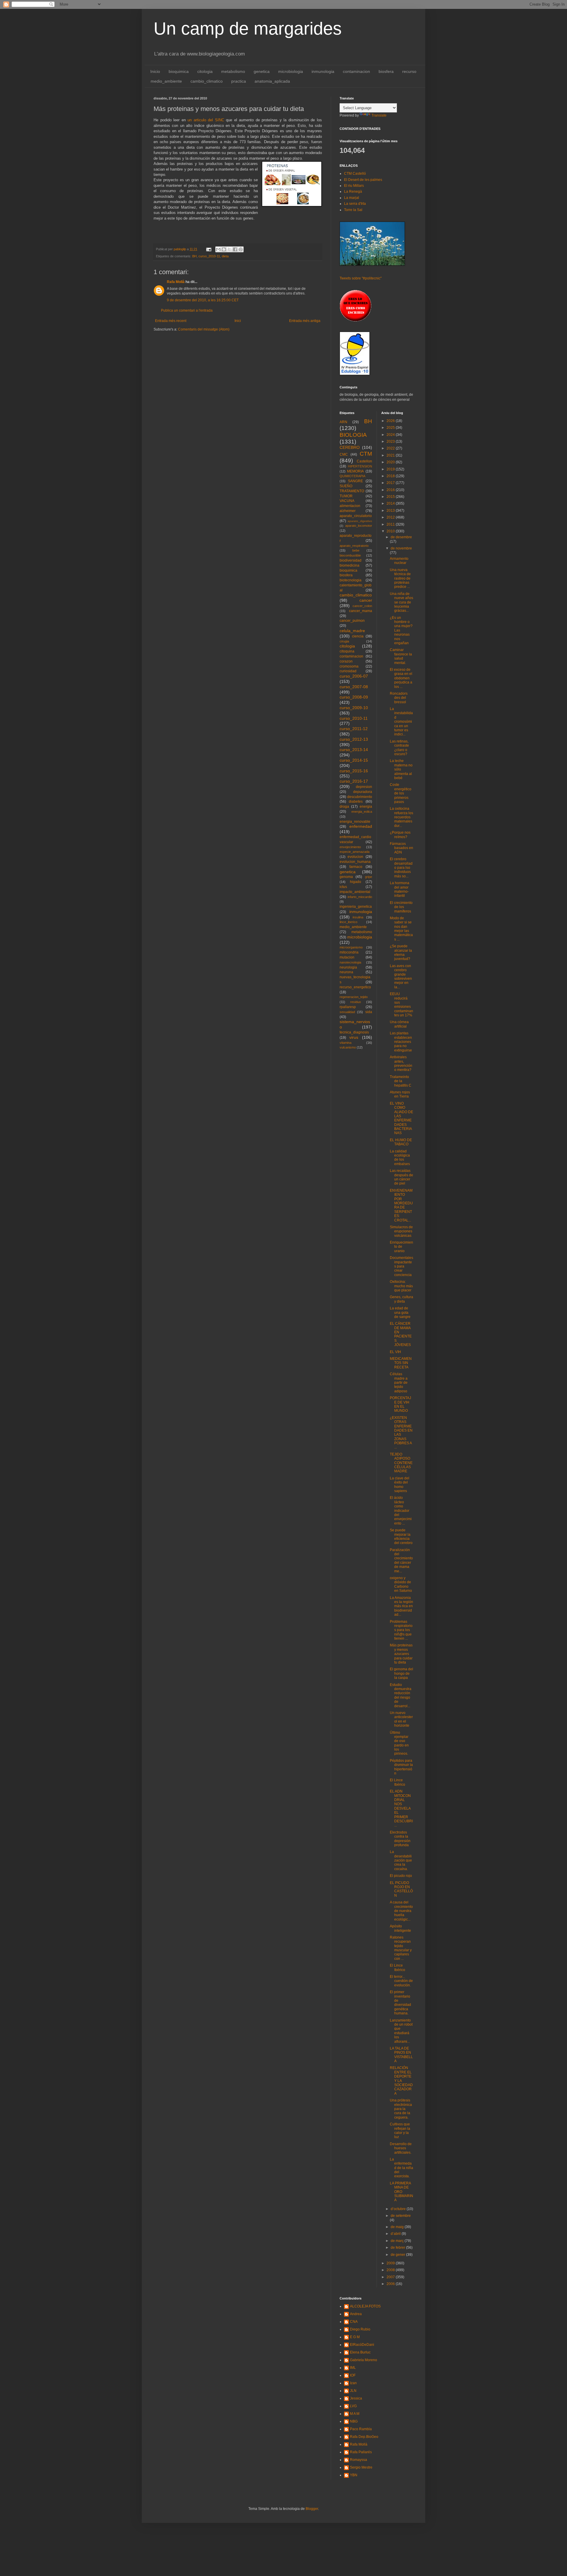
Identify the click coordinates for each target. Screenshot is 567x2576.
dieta (225, 256)
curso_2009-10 (354, 708)
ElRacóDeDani (362, 2345)
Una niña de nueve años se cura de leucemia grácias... (401, 602)
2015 (391, 497)
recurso (409, 71)
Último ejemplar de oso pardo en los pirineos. (399, 1743)
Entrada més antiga (305, 321)
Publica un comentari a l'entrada (187, 310)
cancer (366, 600)
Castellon (364, 461)
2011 (391, 524)
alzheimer (348, 511)
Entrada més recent (171, 321)
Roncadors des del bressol (399, 698)
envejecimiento (350, 847)
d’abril (396, 2234)
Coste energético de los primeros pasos (401, 793)
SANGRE (355, 481)
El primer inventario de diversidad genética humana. (400, 2003)
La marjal (352, 198)
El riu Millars (354, 186)
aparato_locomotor (359, 526)
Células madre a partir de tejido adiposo (399, 1383)
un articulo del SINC (206, 120)
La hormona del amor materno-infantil (400, 889)
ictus (343, 887)
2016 (391, 490)
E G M (355, 2337)
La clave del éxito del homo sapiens (400, 1485)
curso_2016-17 (354, 781)
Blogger (312, 2509)
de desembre (401, 537)
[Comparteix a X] (229, 249)
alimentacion (350, 506)
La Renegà (353, 192)
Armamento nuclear (399, 561)
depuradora (363, 792)
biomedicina (350, 565)
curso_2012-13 (354, 739)
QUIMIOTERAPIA (352, 476)
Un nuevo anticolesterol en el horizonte (401, 1719)
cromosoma (349, 666)
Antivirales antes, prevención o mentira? (401, 1063)
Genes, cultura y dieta (401, 1299)
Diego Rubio (360, 2329)
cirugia (344, 641)
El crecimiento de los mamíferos (401, 907)
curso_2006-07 (354, 676)
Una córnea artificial (399, 1024)
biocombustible (350, 555)
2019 (391, 469)
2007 (391, 2277)
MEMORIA (355, 471)
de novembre (401, 548)
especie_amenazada (355, 852)
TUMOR (346, 496)
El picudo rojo (401, 1876)
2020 (391, 462)
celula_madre (352, 631)
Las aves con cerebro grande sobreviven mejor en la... (401, 977)
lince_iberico (348, 922)
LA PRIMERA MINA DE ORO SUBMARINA (401, 2192)
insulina (358, 917)
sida (369, 1012)
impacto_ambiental (355, 892)
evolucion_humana (355, 862)
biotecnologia (351, 580)
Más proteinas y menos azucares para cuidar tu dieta (401, 1654)
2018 (391, 476)
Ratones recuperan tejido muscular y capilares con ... (401, 1948)
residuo (356, 1002)
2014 (391, 503)
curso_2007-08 (354, 687)
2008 (391, 2270)
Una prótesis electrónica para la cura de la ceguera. (401, 2109)
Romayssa (359, 2460)
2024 (391, 435)
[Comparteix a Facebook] (235, 249)
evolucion (355, 857)
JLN (353, 2391)
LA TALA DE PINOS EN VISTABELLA (401, 2055)
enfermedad (361, 826)
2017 (391, 483)
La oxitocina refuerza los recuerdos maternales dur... (401, 817)
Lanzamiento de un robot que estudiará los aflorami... (401, 2031)
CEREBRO (350, 447)
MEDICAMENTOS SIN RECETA (401, 1363)
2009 (391, 2263)
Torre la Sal (353, 210)
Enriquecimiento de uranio (401, 1247)
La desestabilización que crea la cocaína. (401, 1860)
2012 (391, 517)
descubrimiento (360, 797)
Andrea (356, 2314)
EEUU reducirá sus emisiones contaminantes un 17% (401, 1005)
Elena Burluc (360, 2352)
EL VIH (395, 1352)
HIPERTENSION (360, 466)
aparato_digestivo (360, 521)
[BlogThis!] (224, 249)
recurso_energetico (355, 987)
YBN (354, 2475)
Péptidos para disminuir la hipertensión (401, 1767)
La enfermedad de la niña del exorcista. (401, 2168)
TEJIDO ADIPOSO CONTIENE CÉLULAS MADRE (401, 1463)
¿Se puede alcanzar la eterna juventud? (401, 952)
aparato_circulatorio (356, 516)
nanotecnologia (350, 962)
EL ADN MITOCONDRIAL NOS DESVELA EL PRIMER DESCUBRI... (401, 1808)
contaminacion (356, 71)
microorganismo (351, 947)
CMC (344, 454)
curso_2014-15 (354, 760)
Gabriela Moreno (364, 2360)
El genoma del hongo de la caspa (401, 1673)
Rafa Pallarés (361, 2452)
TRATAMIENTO (352, 491)
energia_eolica (362, 812)
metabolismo (233, 71)
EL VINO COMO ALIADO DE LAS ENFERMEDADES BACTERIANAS (401, 1118)
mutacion (347, 957)
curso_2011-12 (354, 729)
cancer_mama (361, 611)
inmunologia (323, 71)
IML (353, 2368)
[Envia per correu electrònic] (218, 249)
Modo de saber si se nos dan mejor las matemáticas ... (401, 929)
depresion (364, 787)
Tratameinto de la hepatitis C (401, 1081)
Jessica (356, 2398)
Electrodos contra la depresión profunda (400, 1839)
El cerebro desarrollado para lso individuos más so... (401, 868)
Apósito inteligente (400, 1928)
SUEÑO (346, 486)
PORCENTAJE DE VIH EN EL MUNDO (400, 1404)
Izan (353, 2383)
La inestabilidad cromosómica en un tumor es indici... (401, 722)
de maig (398, 2227)
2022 (391, 448)
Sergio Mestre (361, 2467)
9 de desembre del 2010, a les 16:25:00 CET (203, 300)
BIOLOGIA (353, 435)
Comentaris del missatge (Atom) (204, 329)
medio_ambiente (166, 81)
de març (398, 2241)
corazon (346, 661)
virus (354, 1037)
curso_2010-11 (209, 256)
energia (366, 807)
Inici (238, 321)
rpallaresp (348, 1007)
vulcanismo (348, 1047)
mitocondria (349, 952)
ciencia (358, 636)
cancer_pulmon (352, 621)
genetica (262, 71)
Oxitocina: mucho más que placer (401, 1286)
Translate (379, 115)
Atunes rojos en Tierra (400, 1094)
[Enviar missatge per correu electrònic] (208, 249)
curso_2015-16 (354, 771)
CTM (366, 454)
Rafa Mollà (176, 282)
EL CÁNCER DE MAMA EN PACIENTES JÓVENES (401, 1334)
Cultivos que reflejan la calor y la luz (400, 2131)
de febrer (398, 2248)
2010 (391, 531)
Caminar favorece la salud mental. (401, 656)
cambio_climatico (207, 81)
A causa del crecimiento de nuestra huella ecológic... (401, 1911)
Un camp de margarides (248, 28)
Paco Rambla (361, 2429)
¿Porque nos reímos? (400, 835)
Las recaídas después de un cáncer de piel (401, 1177)
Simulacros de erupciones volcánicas (401, 1231)
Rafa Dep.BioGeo (364, 2437)
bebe (356, 550)
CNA (354, 2322)
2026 (391, 421)
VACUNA (347, 501)
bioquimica (179, 71)
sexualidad (347, 1012)
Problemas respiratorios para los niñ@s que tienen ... (401, 1630)
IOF (353, 2375)
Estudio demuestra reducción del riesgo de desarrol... (401, 1695)
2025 (391, 428)
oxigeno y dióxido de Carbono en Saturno (401, 1584)
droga (344, 807)
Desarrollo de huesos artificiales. (401, 2148)
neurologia (348, 967)
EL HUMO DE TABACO (401, 1142)
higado (356, 882)
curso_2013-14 (354, 750)
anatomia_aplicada (272, 81)
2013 (391, 511)
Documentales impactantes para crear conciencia (401, 1266)
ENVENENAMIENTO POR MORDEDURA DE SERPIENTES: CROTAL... (401, 1205)
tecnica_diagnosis (354, 1032)
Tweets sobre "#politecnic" (361, 278)
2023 (391, 441)
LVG (353, 2406)
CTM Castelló (355, 174)
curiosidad (348, 671)
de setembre (401, 2216)
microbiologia (291, 71)
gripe (369, 877)
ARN (343, 422)
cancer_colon (362, 606)
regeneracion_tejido (354, 997)
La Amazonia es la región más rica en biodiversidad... (401, 1606)
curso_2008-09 (354, 697)
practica (239, 81)
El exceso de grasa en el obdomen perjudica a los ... (401, 678)
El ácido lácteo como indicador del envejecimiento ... (401, 1510)
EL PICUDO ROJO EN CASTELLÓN (401, 1889)
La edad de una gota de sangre (400, 1312)
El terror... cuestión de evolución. (401, 1981)
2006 (391, 2284)
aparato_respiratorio (354, 546)
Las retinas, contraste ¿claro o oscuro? (399, 748)
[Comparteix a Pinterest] (241, 249)
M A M (355, 2414)
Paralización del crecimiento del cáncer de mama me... (401, 1561)
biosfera (386, 71)
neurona (346, 972)
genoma (346, 877)
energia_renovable (355, 822)
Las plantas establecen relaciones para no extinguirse (401, 1042)
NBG (354, 2421)
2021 (391, 455)
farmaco (356, 867)
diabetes (356, 802)
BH (194, 256)
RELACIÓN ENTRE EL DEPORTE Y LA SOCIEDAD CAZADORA (401, 2081)
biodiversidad (351, 560)
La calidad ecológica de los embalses (400, 1158)
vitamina (346, 1043)
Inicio (155, 71)
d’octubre (399, 2209)
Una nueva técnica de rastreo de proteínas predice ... (400, 578)
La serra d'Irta (355, 204)
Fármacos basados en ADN (401, 848)
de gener (398, 2255)
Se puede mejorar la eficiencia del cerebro (401, 1536)
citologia (205, 71)
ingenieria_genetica (356, 907)
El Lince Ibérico (397, 1782)
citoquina (347, 651)
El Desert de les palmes (363, 180)
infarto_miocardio (360, 897)
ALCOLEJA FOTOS (365, 2306)
